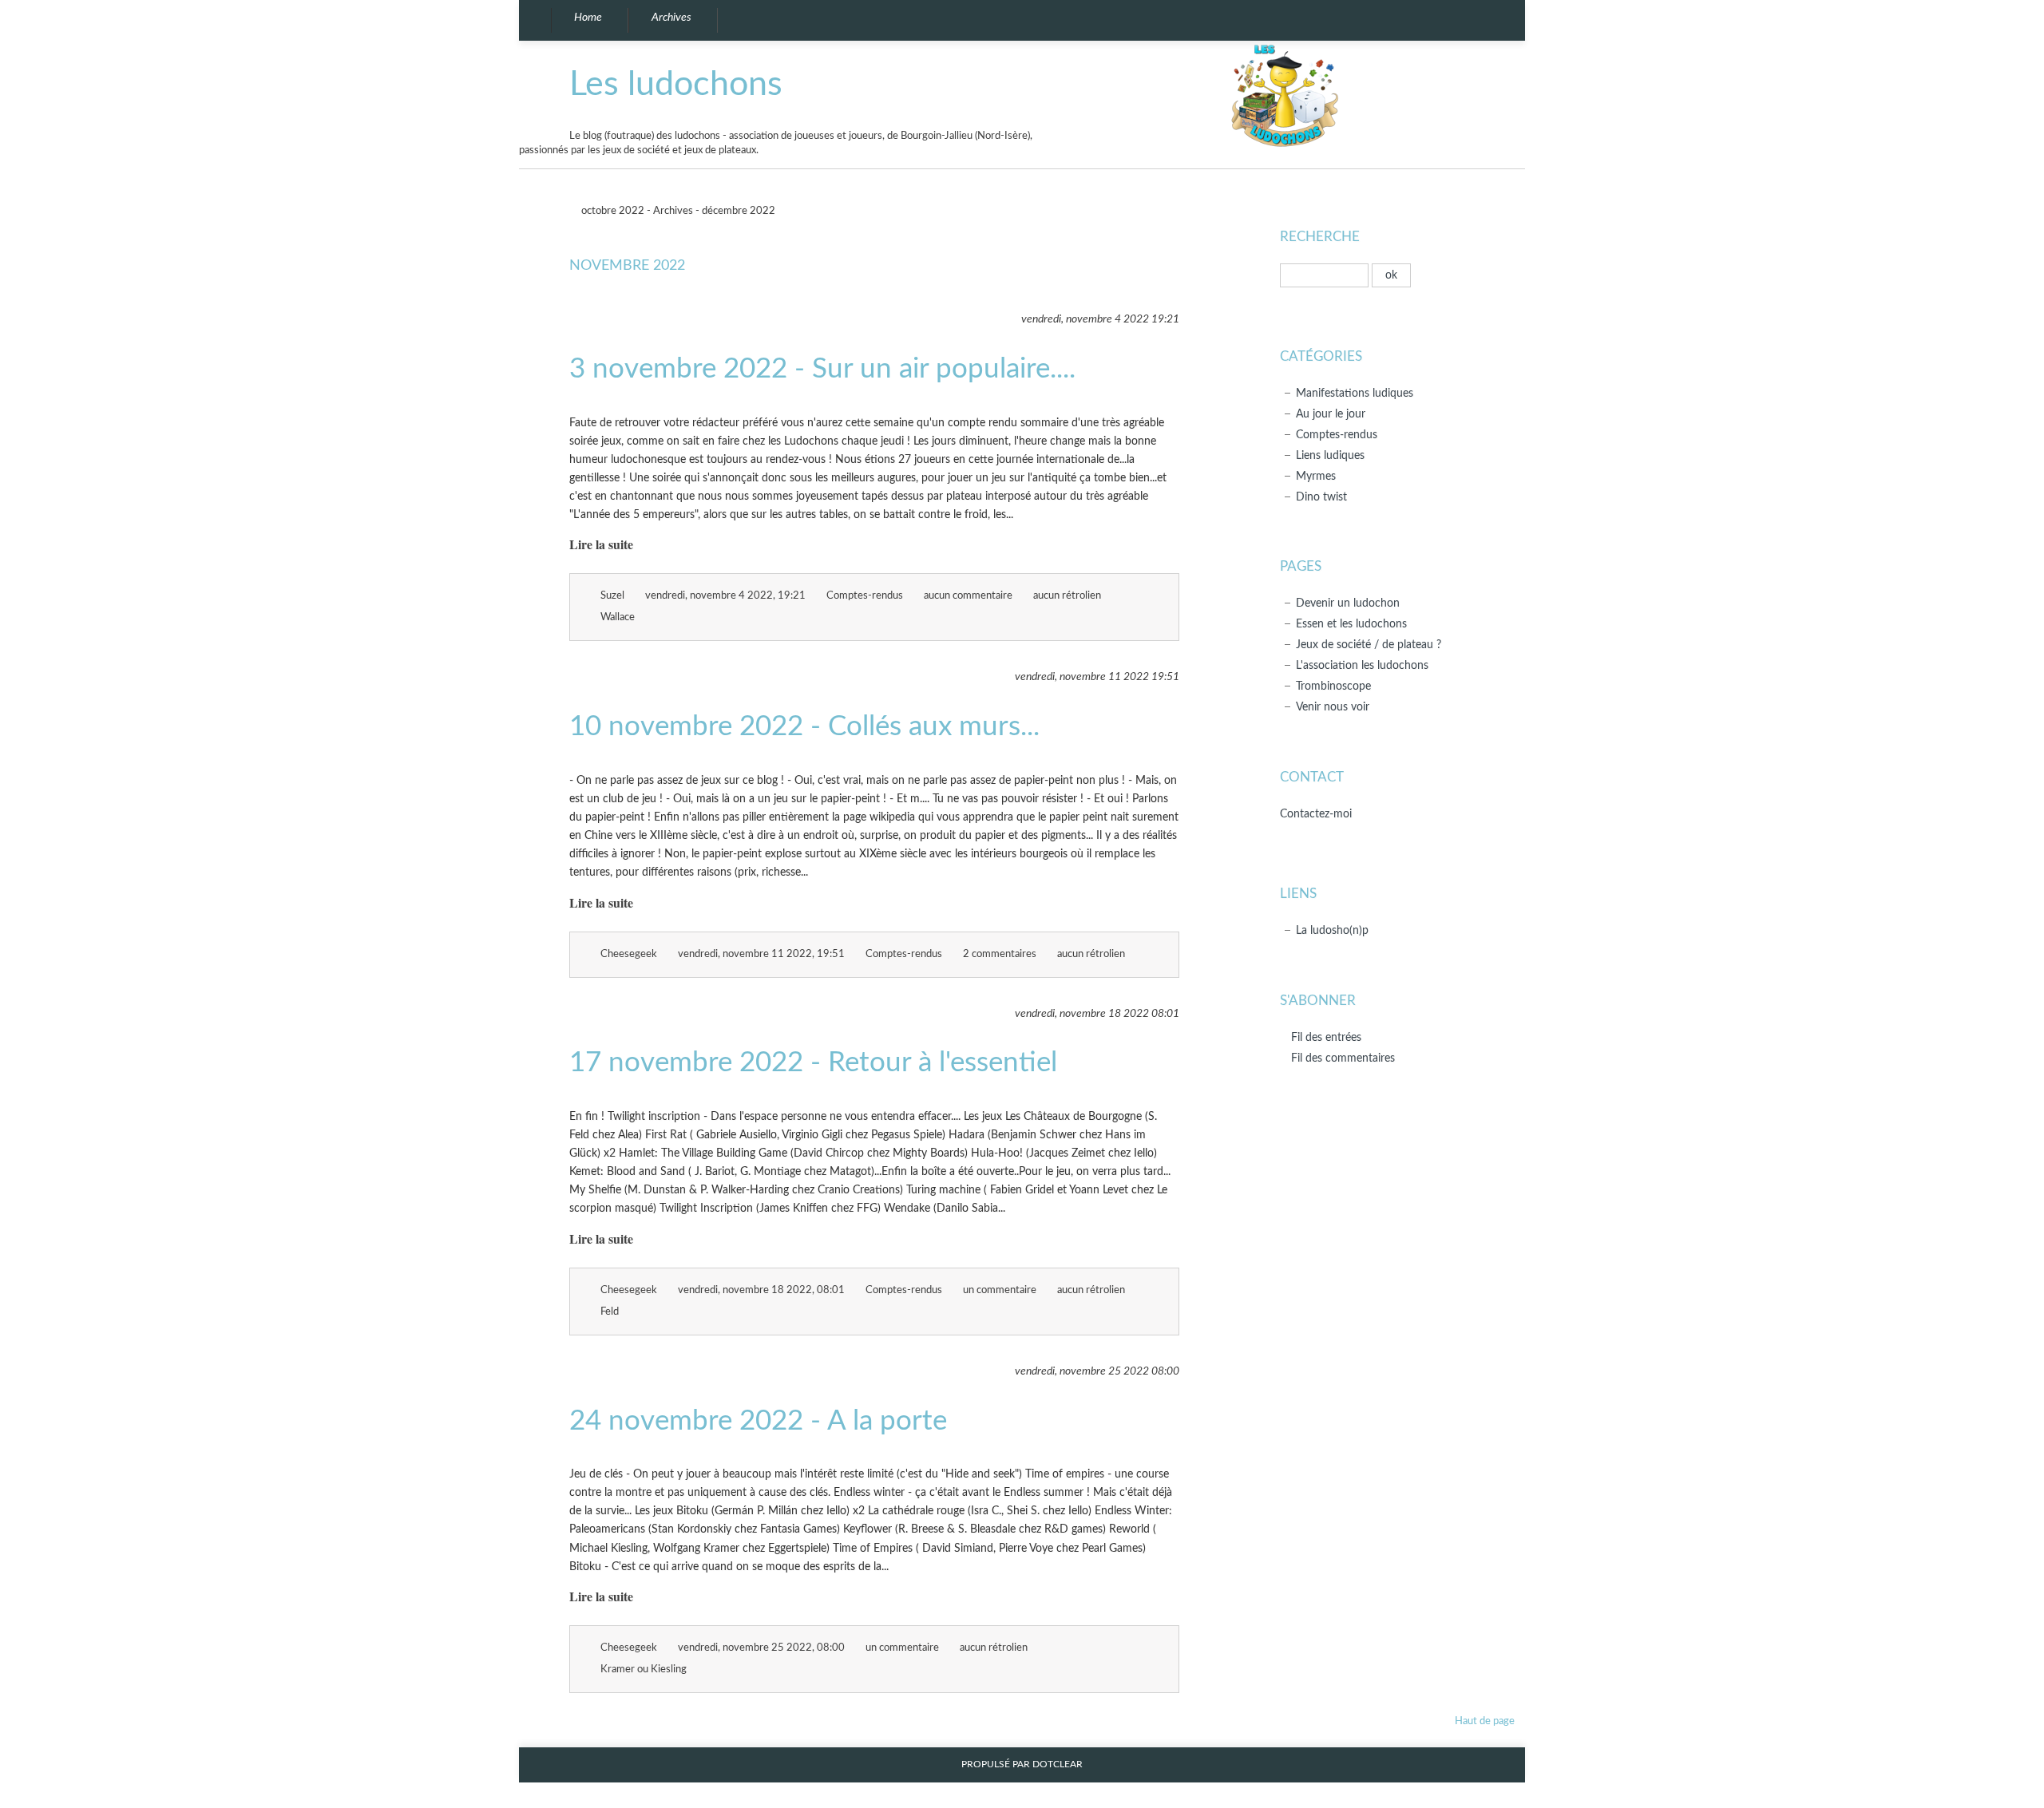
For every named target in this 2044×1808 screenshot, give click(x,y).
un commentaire (1000, 1290)
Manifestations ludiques (1355, 393)
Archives (673, 211)
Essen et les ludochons (1351, 624)
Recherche (1320, 237)
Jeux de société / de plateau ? (1369, 645)
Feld (610, 1312)
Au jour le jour (1331, 414)
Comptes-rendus (865, 596)
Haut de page (1485, 1721)
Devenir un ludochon (1348, 603)
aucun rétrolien (1067, 596)
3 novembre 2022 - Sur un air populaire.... (822, 369)
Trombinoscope (1333, 686)
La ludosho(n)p (1332, 930)
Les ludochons (676, 84)
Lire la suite (601, 544)
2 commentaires (1000, 954)
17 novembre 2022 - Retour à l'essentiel (813, 1063)
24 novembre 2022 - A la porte (758, 1421)
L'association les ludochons (1362, 665)
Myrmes (1316, 476)
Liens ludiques (1330, 455)
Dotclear (1058, 1764)
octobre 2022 (612, 211)
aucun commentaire (968, 596)
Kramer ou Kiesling (644, 1670)
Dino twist (1321, 497)
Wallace (618, 617)
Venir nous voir (1333, 707)
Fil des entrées (1326, 1037)
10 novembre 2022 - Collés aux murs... (804, 727)
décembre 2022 (740, 211)
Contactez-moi (1316, 814)
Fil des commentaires (1343, 1058)
